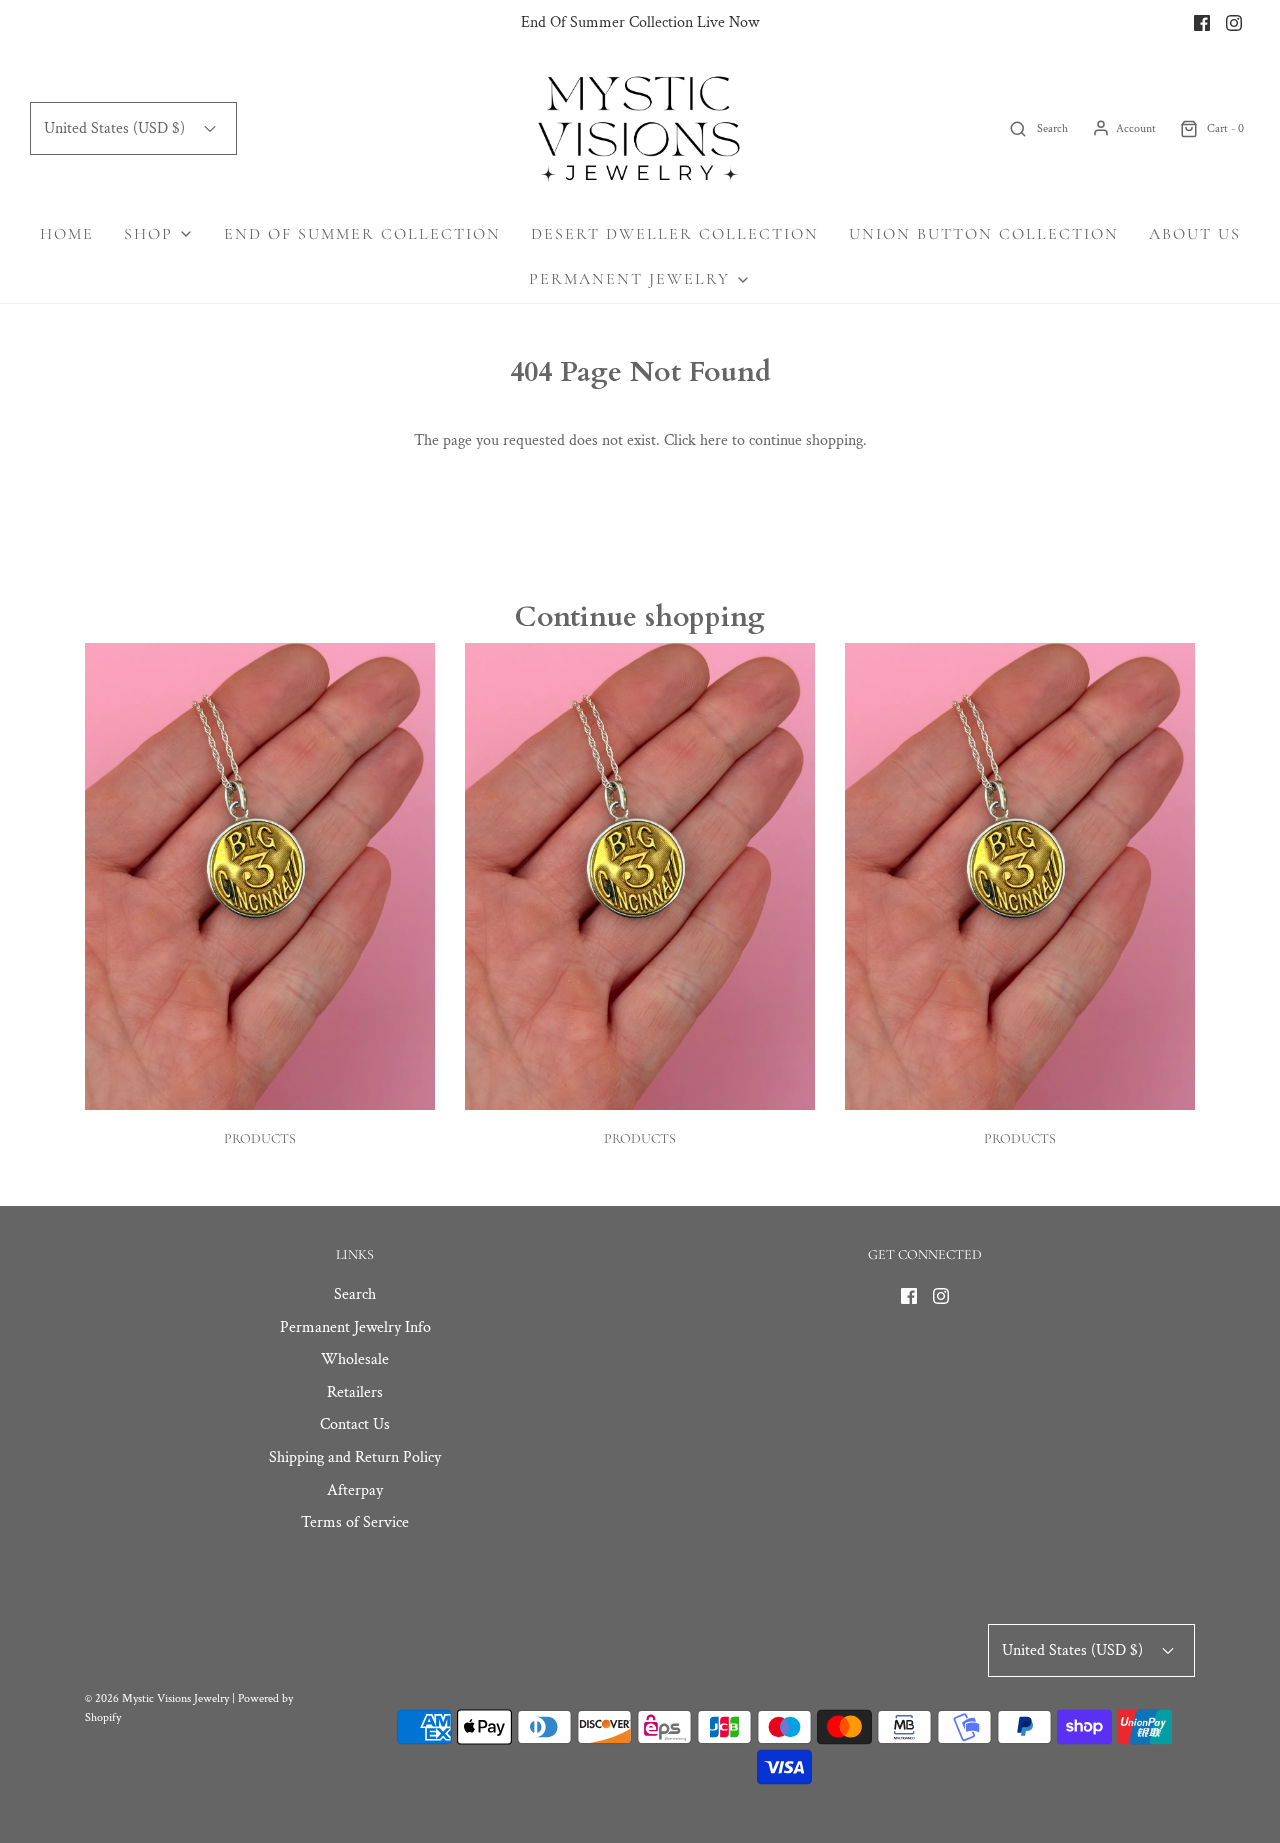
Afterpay (355, 1490)
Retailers (355, 1392)
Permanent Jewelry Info (355, 1327)
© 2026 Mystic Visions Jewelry (157, 1698)
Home (67, 234)
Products (260, 1138)
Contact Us (355, 1424)
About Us (1195, 234)
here (714, 440)
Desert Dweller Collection (675, 234)
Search (355, 1294)
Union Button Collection (984, 234)
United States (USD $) (116, 128)
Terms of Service (355, 1522)
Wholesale (355, 1359)
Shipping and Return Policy (355, 1457)
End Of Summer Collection (362, 234)
